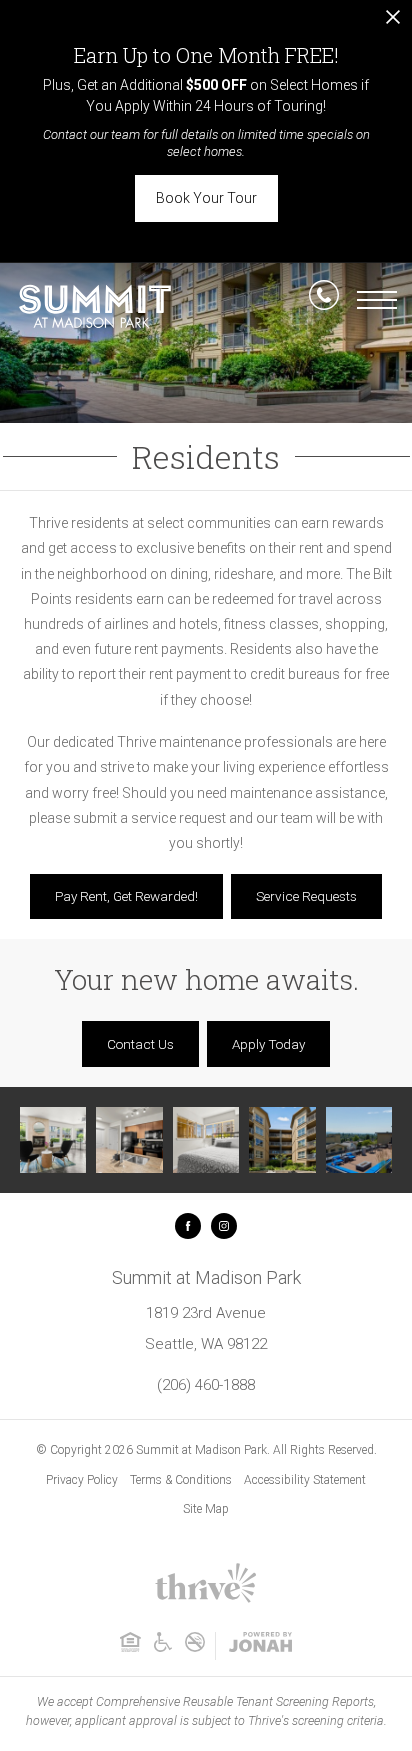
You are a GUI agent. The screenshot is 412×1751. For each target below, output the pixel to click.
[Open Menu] (377, 300)
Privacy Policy (82, 1480)
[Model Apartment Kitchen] (129, 1140)
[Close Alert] (393, 22)
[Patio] (359, 1140)
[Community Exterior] (282, 1140)
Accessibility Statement (305, 1480)
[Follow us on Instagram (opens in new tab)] (224, 1226)
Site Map (206, 1509)
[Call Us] (324, 299)
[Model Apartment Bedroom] (206, 1140)
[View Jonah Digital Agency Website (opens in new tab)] (260, 1646)
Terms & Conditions (181, 1480)
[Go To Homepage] (95, 306)
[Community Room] (53, 1140)
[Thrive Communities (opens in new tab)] (206, 1601)
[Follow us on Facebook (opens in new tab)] (188, 1226)
